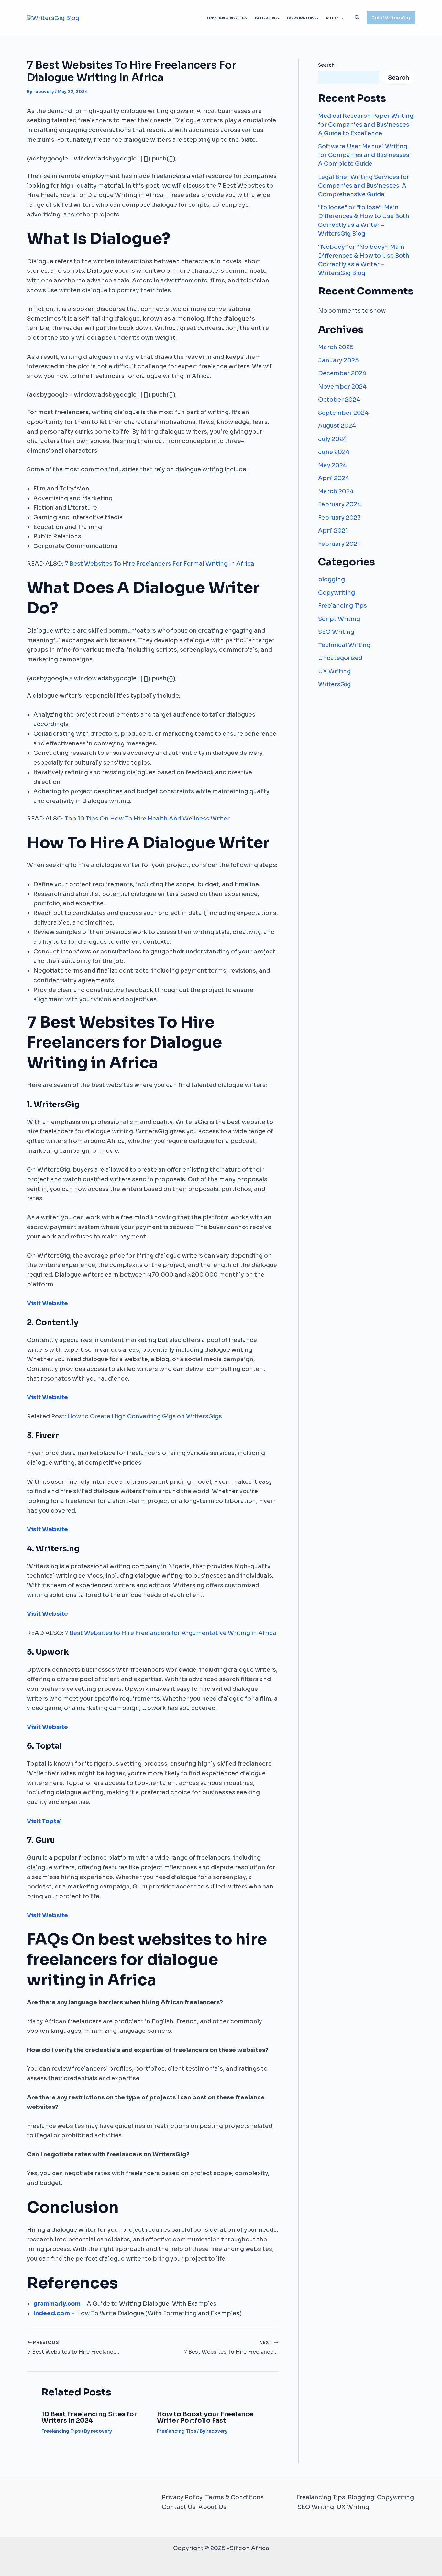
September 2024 (343, 413)
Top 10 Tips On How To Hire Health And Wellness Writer (147, 819)
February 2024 (340, 504)
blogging (331, 579)
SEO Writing (336, 632)
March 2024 (336, 491)
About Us (212, 2507)
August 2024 (337, 426)
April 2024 (334, 478)
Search (326, 65)
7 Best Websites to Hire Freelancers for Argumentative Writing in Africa (171, 1633)
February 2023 (339, 518)
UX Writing (334, 671)
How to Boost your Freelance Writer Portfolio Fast (205, 2417)
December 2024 (342, 373)
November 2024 (342, 387)
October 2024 (339, 400)
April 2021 (333, 531)
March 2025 (336, 347)
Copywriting (302, 18)
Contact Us (179, 2507)
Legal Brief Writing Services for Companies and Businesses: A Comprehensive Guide (364, 186)
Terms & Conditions (234, 2497)
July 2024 (332, 439)
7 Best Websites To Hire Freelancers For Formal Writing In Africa (160, 564)
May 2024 (332, 465)
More (332, 18)
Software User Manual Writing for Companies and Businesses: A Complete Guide (364, 155)
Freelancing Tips (227, 18)
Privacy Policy (182, 2497)
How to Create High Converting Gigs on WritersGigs (145, 1416)
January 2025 (338, 360)
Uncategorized (340, 658)
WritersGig (334, 684)
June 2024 (334, 452)
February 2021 (339, 544)
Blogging (267, 18)
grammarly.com (57, 2304)
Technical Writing (344, 645)
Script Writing (339, 619)
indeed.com (52, 2313)
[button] (341, 18)
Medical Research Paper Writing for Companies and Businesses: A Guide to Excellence (366, 125)
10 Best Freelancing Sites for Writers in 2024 (89, 2417)
